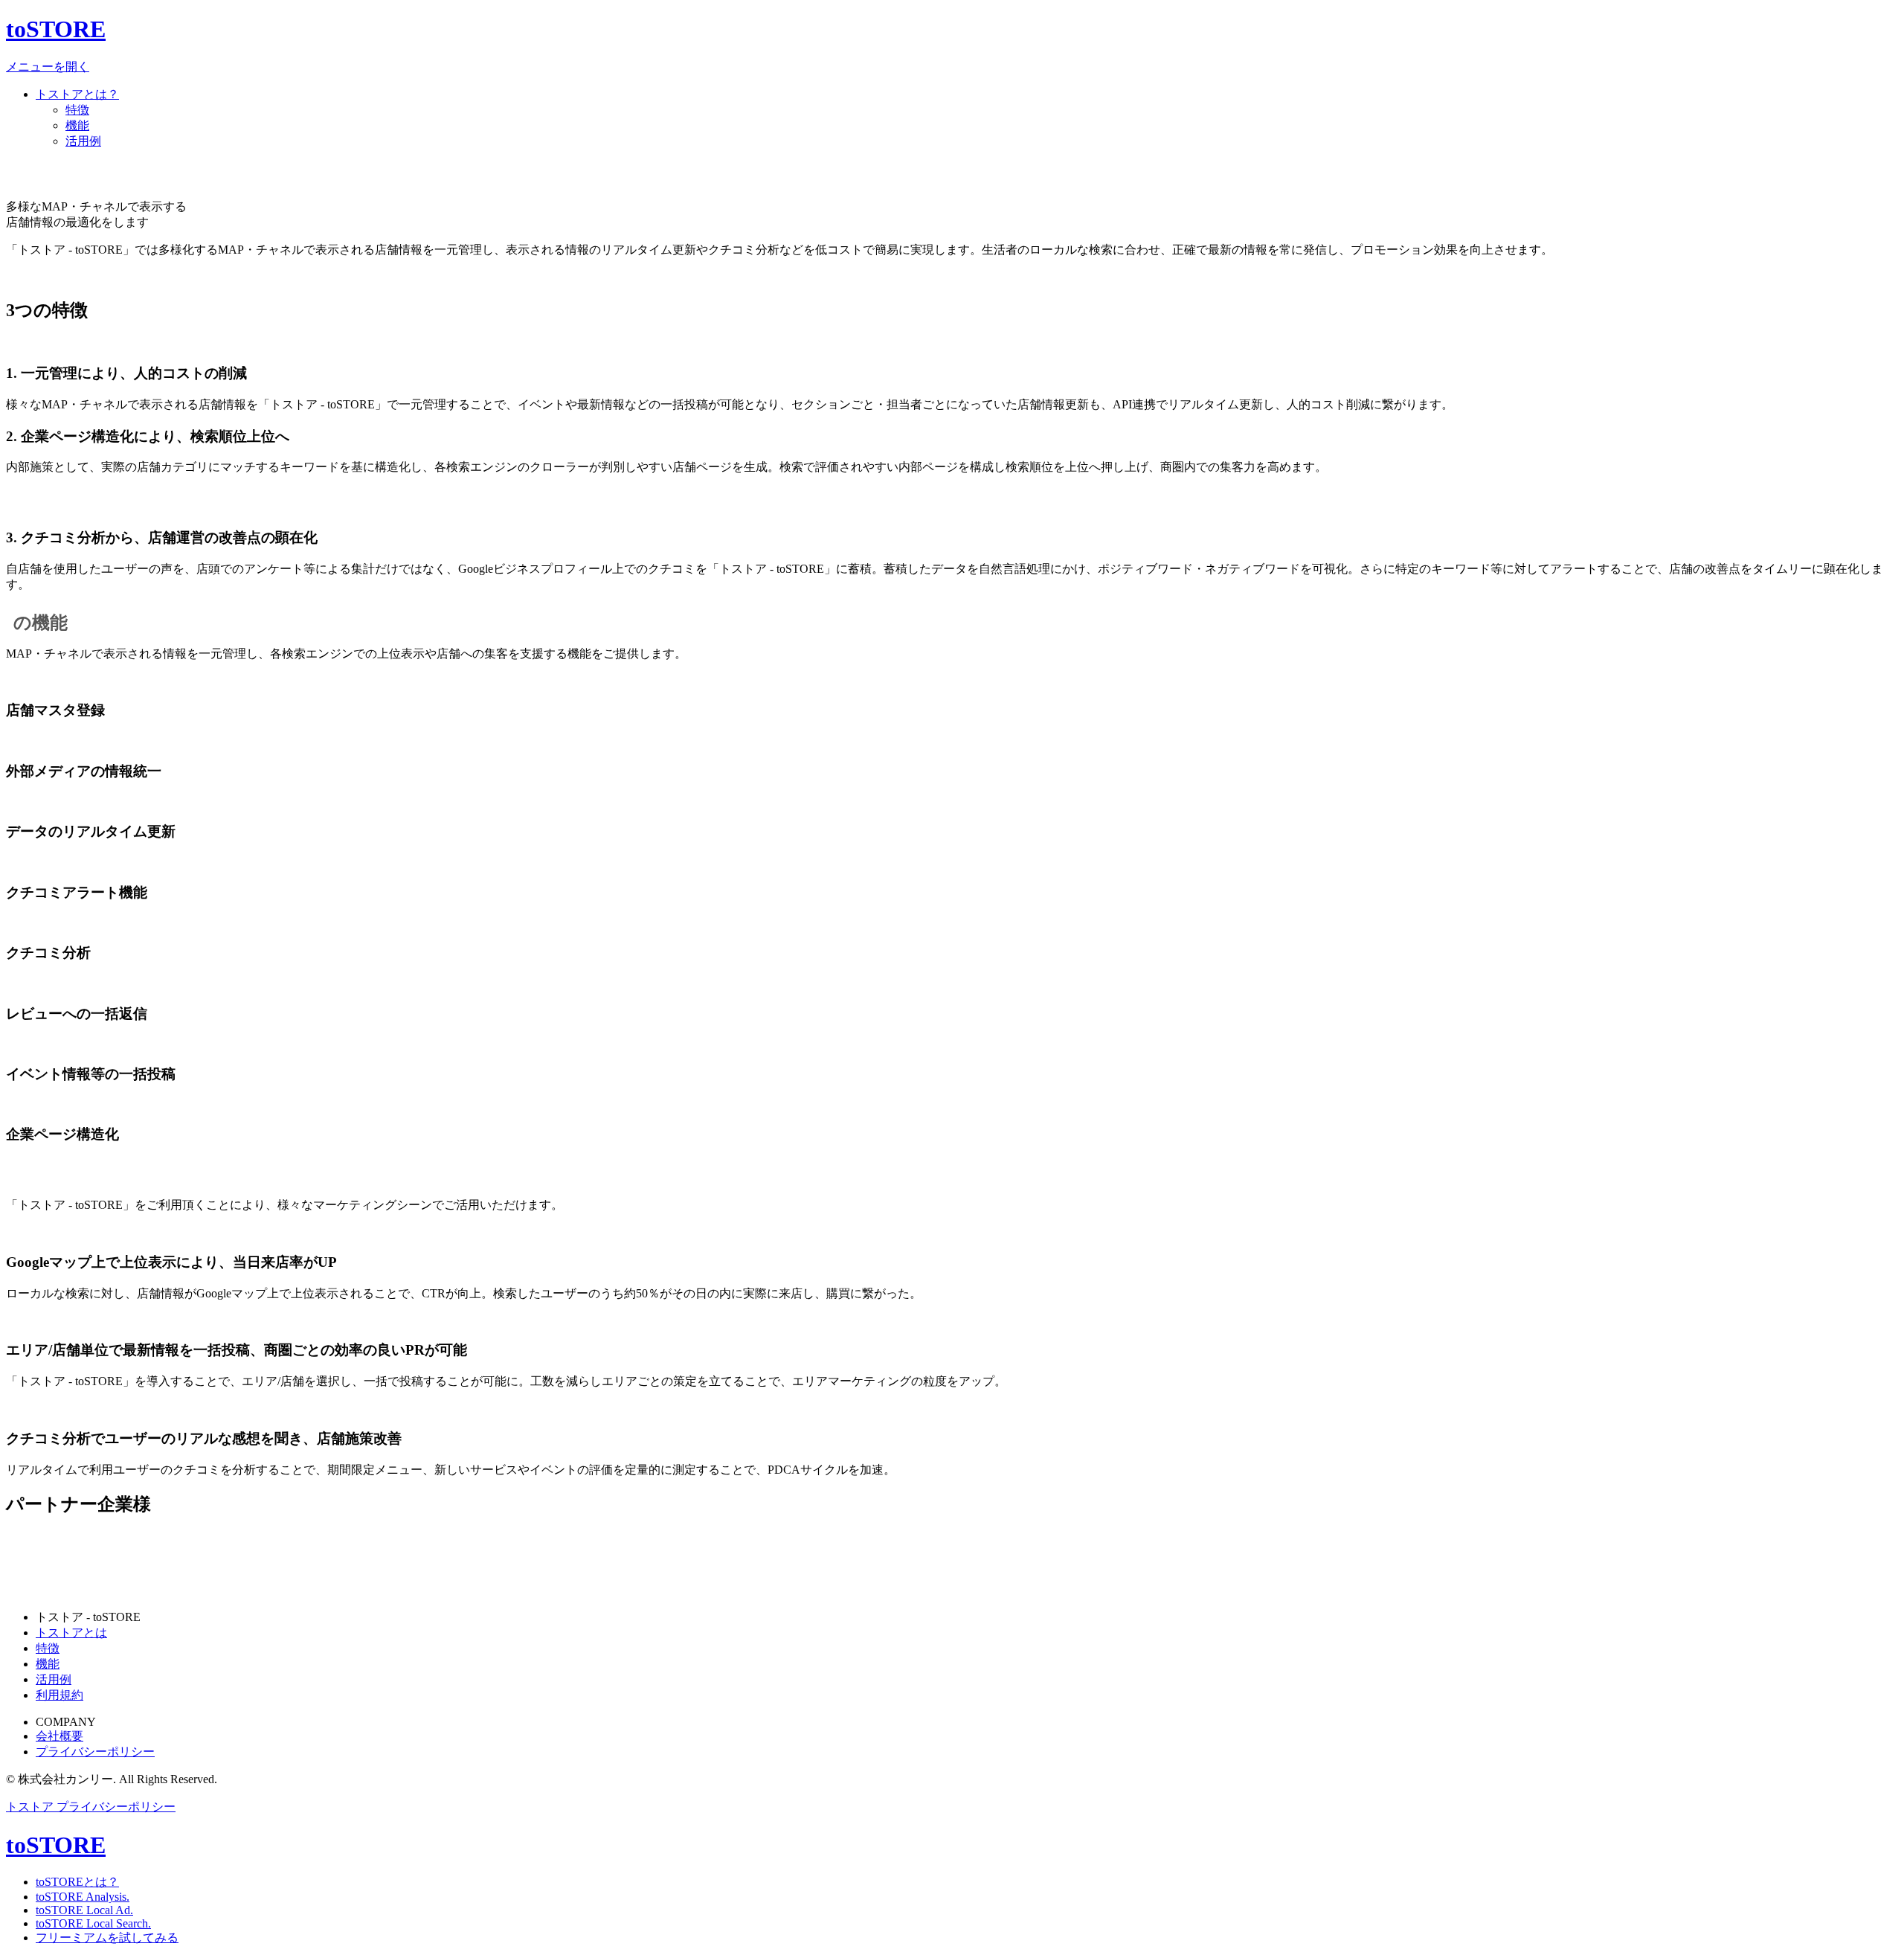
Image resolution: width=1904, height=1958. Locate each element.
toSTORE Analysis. (83, 1897)
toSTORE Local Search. (93, 1923)
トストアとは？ (77, 94)
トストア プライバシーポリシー (91, 1807)
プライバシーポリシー (95, 1752)
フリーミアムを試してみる (107, 1938)
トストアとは (71, 1633)
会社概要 (59, 1736)
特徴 (77, 110)
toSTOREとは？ (77, 1882)
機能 (77, 125)
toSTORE (56, 29)
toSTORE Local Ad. (84, 1910)
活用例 (83, 141)
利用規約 (59, 1695)
